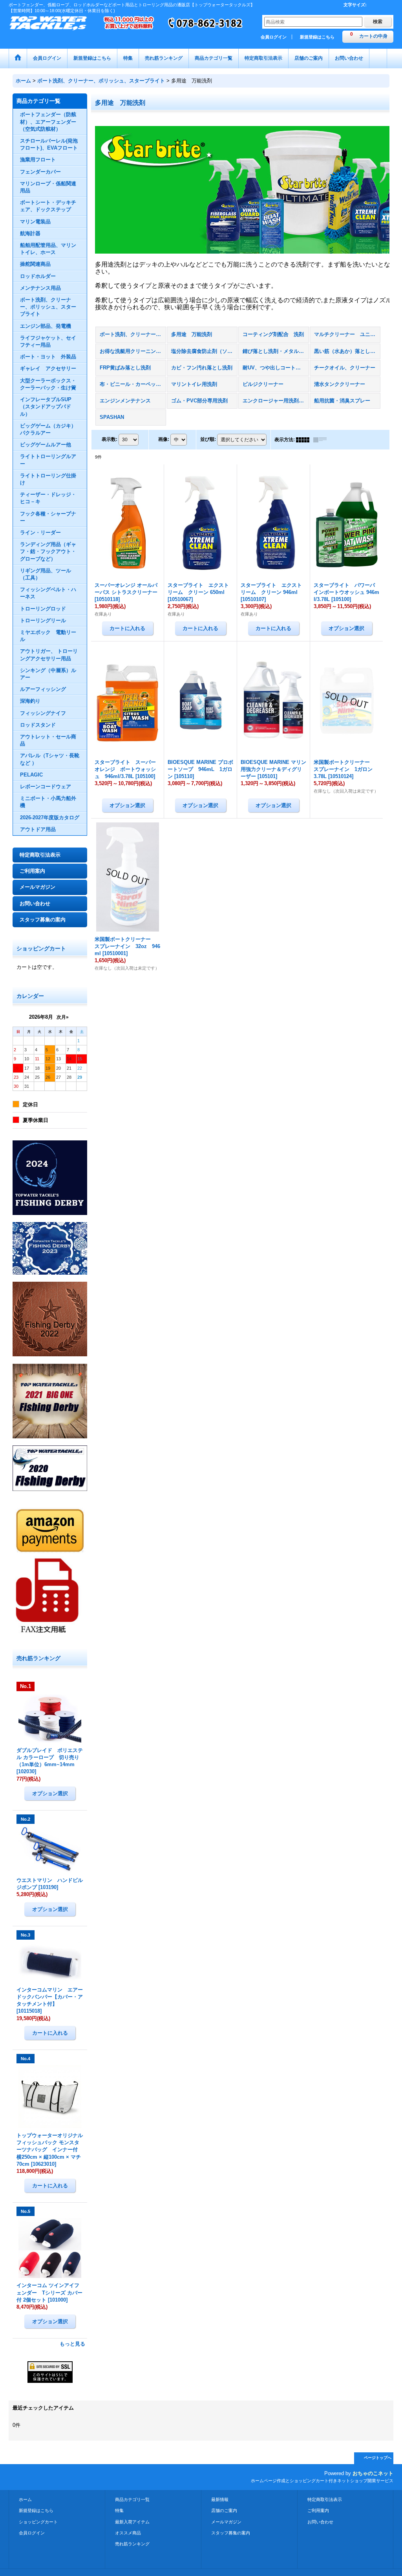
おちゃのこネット (373, 2473)
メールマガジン (37, 887)
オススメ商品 (128, 2533)
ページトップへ (378, 2458)
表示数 (110, 439)
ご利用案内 (32, 871)
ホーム (25, 2499)
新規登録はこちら (317, 37)
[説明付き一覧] (322, 440)
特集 (119, 2510)
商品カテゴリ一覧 (132, 2499)
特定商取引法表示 (40, 855)
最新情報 (220, 2499)
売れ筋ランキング (132, 2544)
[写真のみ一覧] (305, 440)
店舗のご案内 (224, 2510)
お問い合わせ (35, 903)
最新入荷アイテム (132, 2522)
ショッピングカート (38, 2522)
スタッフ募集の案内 (43, 920)
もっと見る (72, 2344)
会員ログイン (274, 37)
